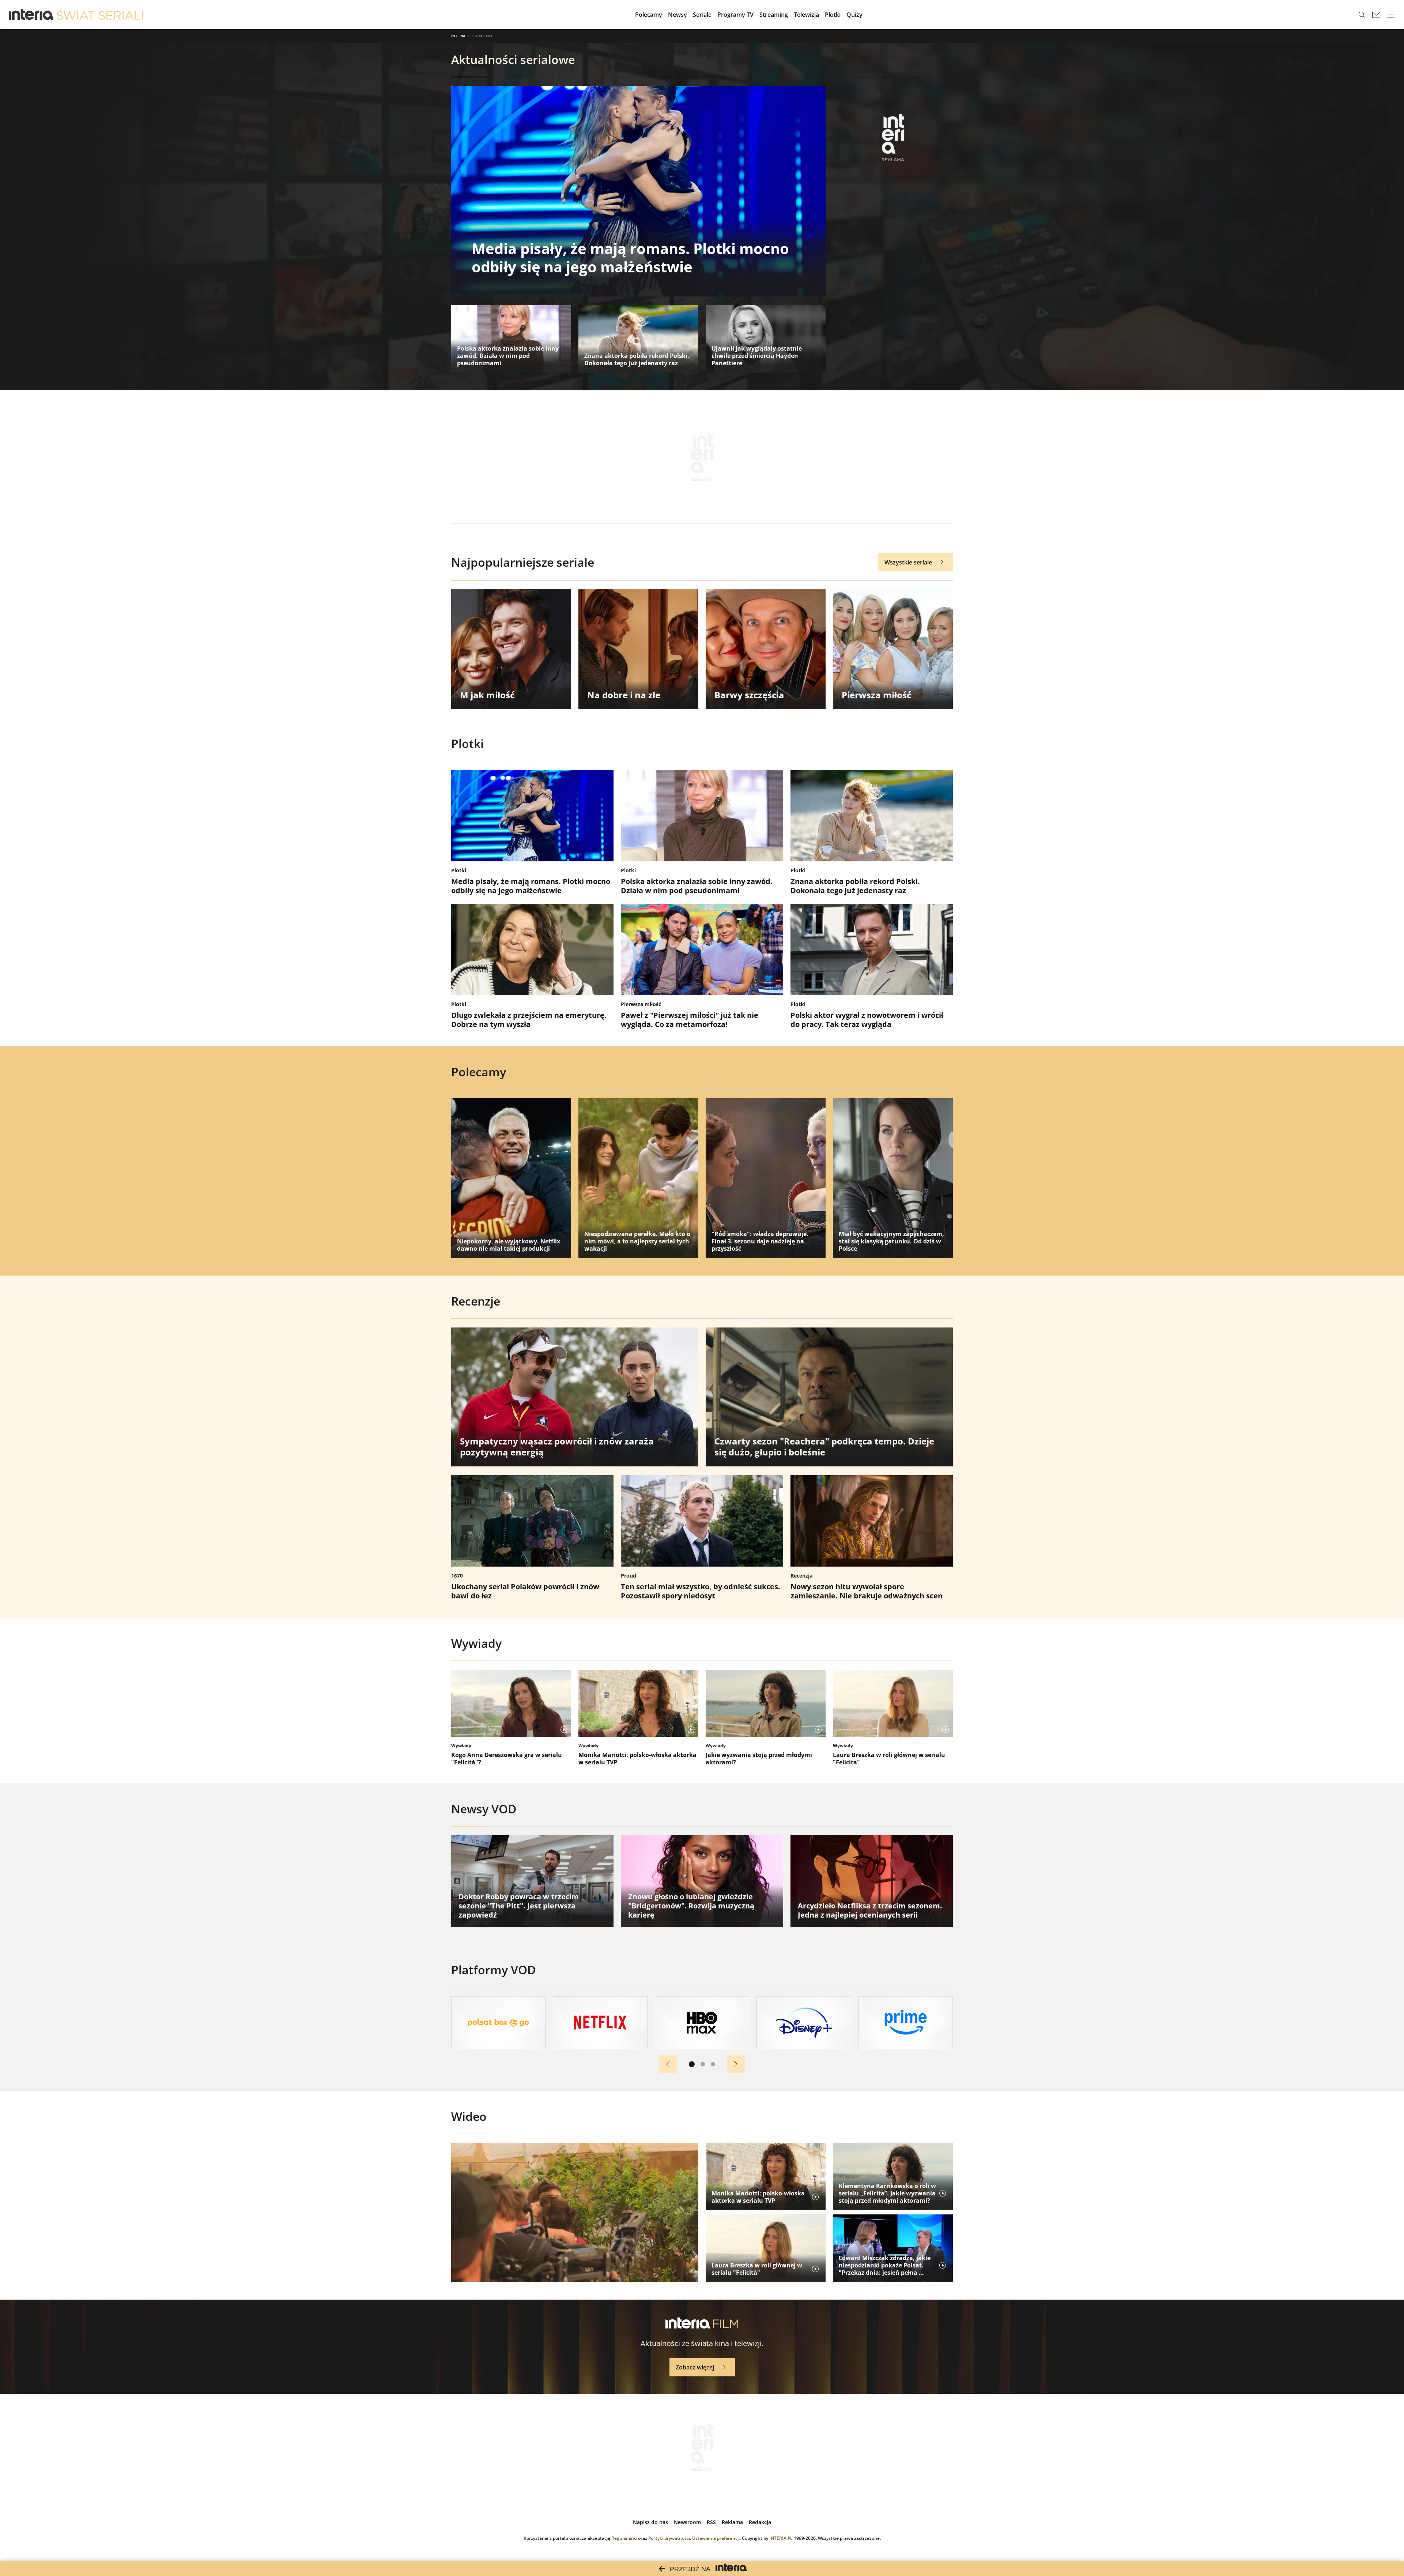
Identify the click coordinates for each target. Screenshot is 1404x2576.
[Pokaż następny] (736, 2064)
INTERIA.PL (781, 2538)
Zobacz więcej (695, 2367)
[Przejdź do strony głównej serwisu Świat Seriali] (100, 15)
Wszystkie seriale (908, 562)
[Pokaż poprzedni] (668, 2064)
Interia (458, 36)
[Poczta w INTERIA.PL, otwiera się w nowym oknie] (1376, 15)
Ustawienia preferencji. (716, 2538)
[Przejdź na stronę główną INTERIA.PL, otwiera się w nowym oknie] (31, 15)
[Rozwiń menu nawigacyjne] (1391, 15)
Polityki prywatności (669, 2538)
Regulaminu (624, 2538)
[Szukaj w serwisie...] (1362, 15)
